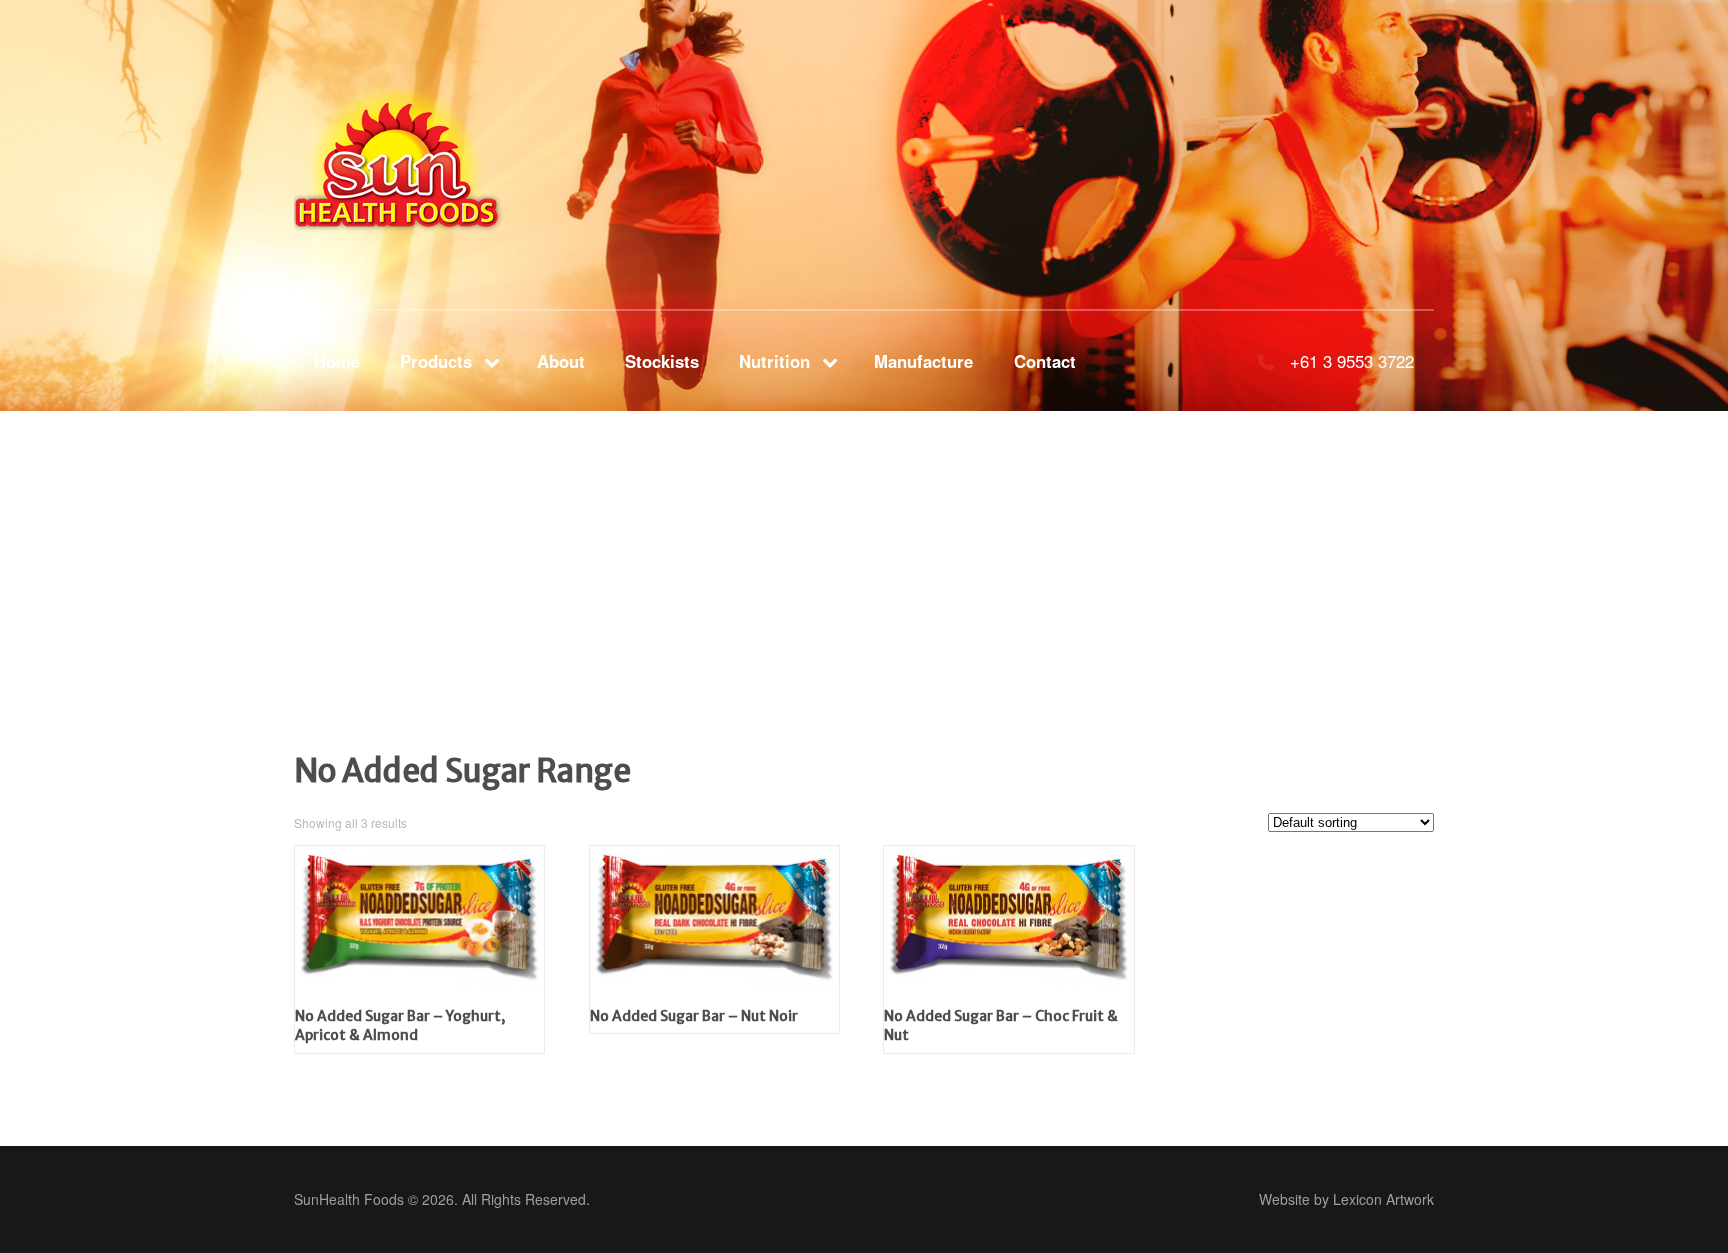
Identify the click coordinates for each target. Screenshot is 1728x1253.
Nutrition (774, 361)
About (561, 361)
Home (337, 361)
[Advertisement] (600, 610)
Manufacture (923, 361)
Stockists (662, 361)
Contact (1045, 361)
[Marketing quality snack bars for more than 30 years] (425, 158)
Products (436, 361)
